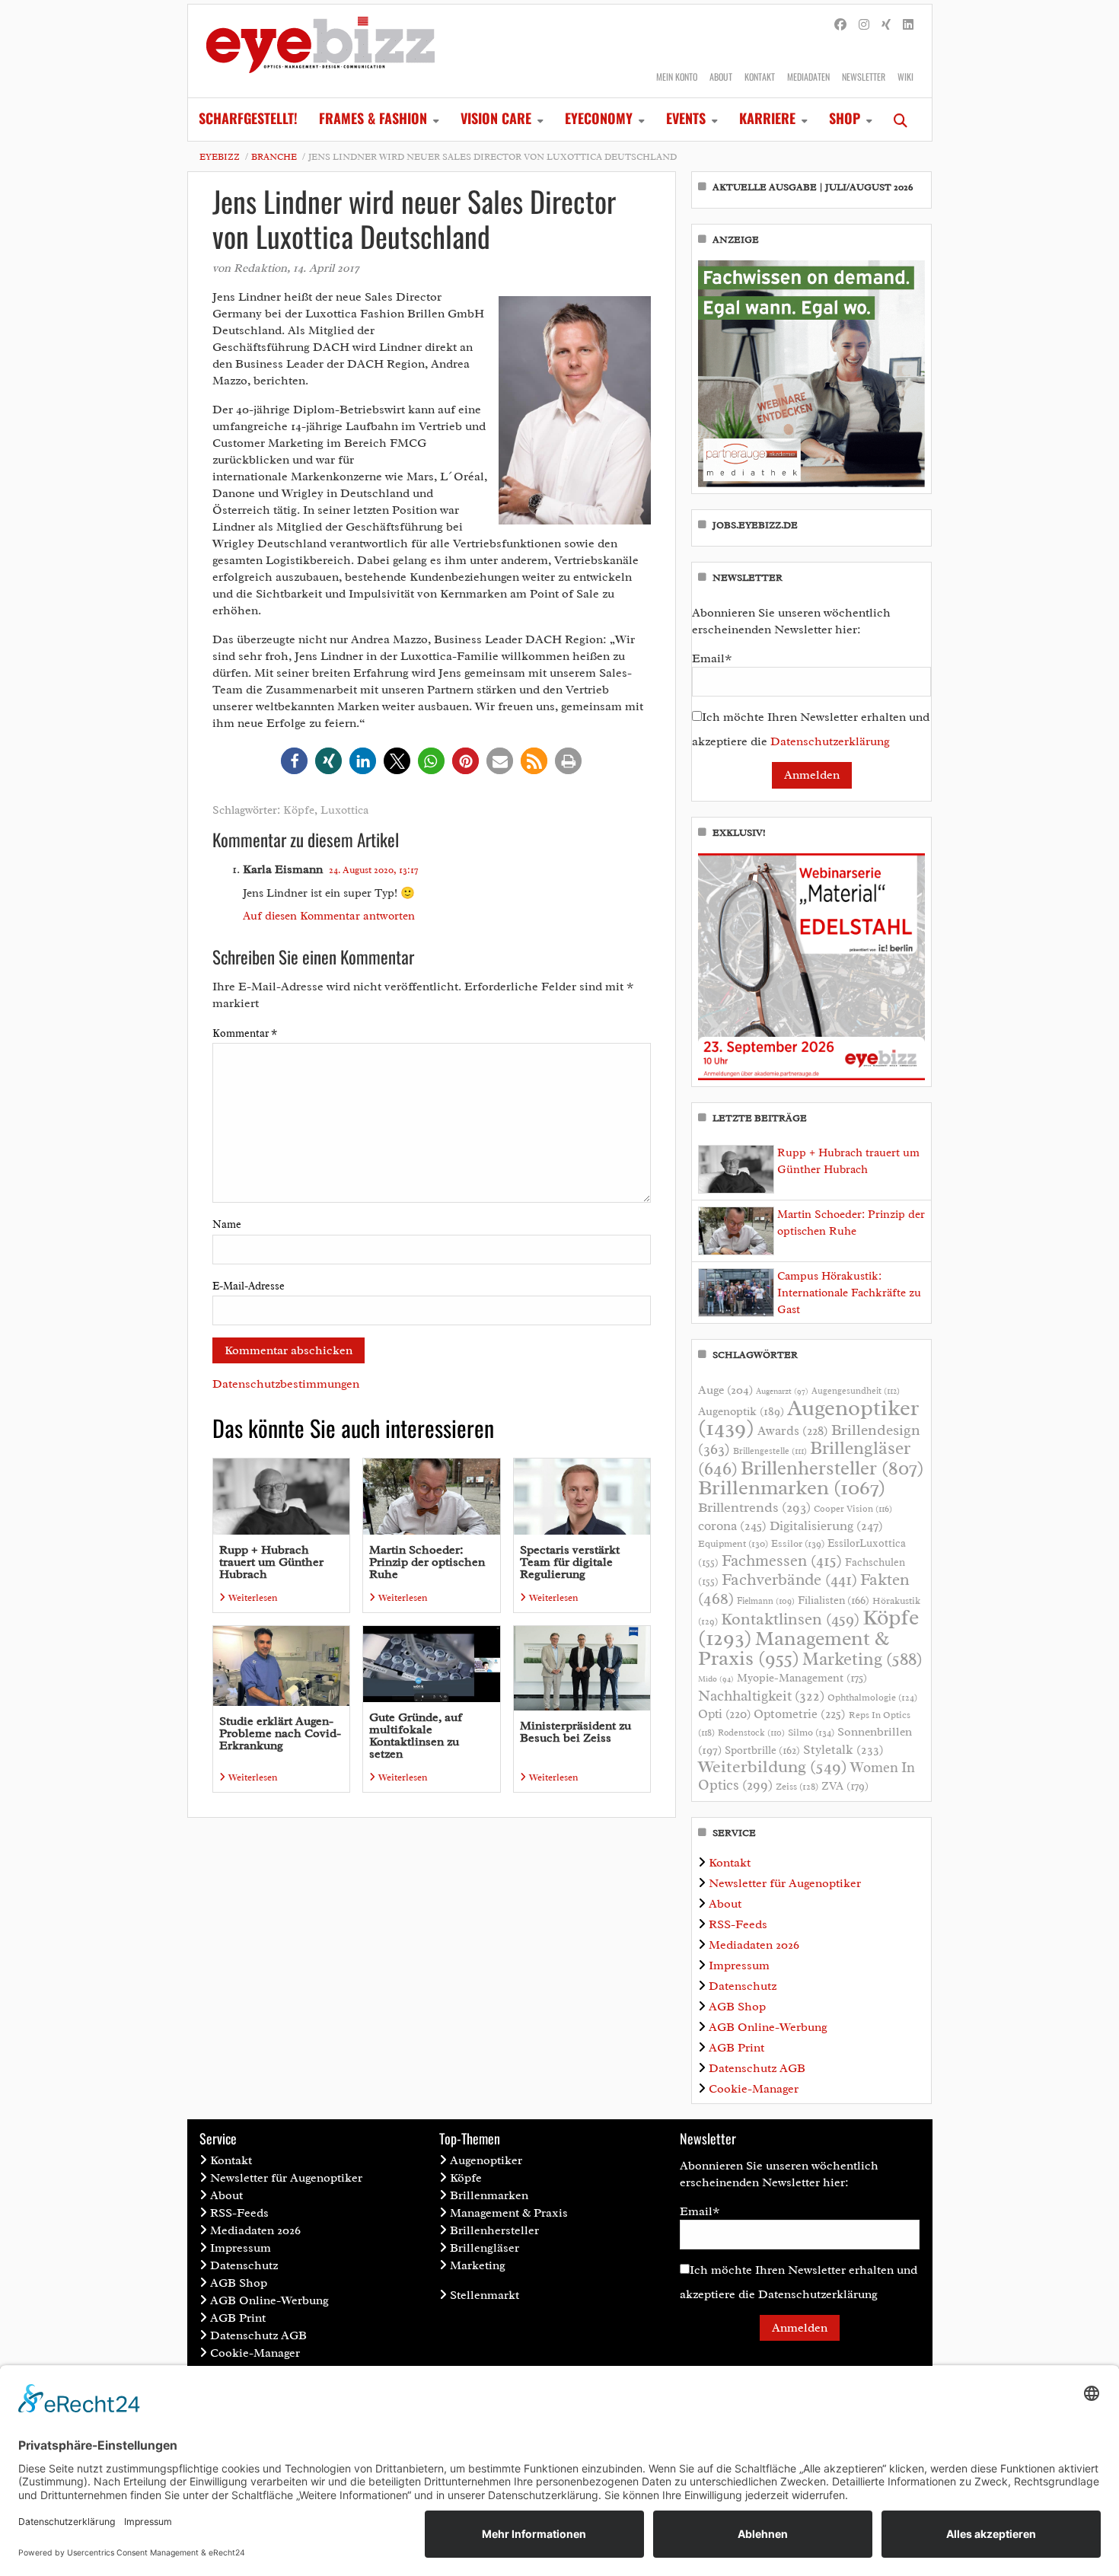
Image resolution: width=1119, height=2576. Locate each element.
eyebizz (220, 157)
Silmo (811, 1732)
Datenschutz (743, 1986)
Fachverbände (789, 1580)
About (721, 77)
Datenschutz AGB (757, 2068)
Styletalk (843, 1750)
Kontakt (760, 77)
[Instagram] (864, 25)
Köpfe (299, 810)
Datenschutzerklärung (830, 741)
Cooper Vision (853, 1509)
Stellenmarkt (485, 2295)
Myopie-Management (802, 1678)
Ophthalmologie (872, 1698)
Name (227, 1224)
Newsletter (864, 77)
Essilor (798, 1543)
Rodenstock (751, 1733)
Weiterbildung (773, 1766)
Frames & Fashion (373, 118)
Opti (724, 1714)
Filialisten (834, 1600)
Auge (725, 1390)
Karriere (767, 118)
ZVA (845, 1786)
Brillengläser (485, 2248)
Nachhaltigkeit (761, 1696)
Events (686, 118)
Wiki (905, 77)
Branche (274, 157)
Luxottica (344, 810)
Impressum (739, 1965)
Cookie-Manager (754, 2089)
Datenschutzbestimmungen (286, 1384)
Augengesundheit (856, 1391)
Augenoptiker (808, 1418)
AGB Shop (737, 2007)
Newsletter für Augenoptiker (785, 1883)
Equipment (733, 1544)
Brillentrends (754, 1507)
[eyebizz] (320, 51)
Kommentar (245, 1033)
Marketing (862, 1659)
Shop (845, 118)
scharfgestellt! (248, 118)
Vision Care (496, 118)
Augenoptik (741, 1411)
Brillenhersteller (832, 1468)
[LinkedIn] (908, 25)
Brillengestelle (770, 1451)
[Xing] (886, 25)
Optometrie (800, 1714)
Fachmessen (782, 1561)
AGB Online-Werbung (768, 2027)
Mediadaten (808, 77)
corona (732, 1526)
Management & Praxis (794, 1648)
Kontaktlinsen (790, 1619)
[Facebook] (840, 25)
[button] (294, 761)
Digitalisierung (826, 1526)
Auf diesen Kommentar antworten (329, 916)
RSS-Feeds (738, 1924)
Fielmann (766, 1601)
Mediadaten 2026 (754, 1945)
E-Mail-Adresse (249, 1286)
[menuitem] (248, 120)
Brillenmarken (792, 1487)
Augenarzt (782, 1391)
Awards (793, 1431)
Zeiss (797, 1787)
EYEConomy (599, 118)
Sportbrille (762, 1750)
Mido (716, 1679)
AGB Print (736, 2048)
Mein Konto (677, 77)
